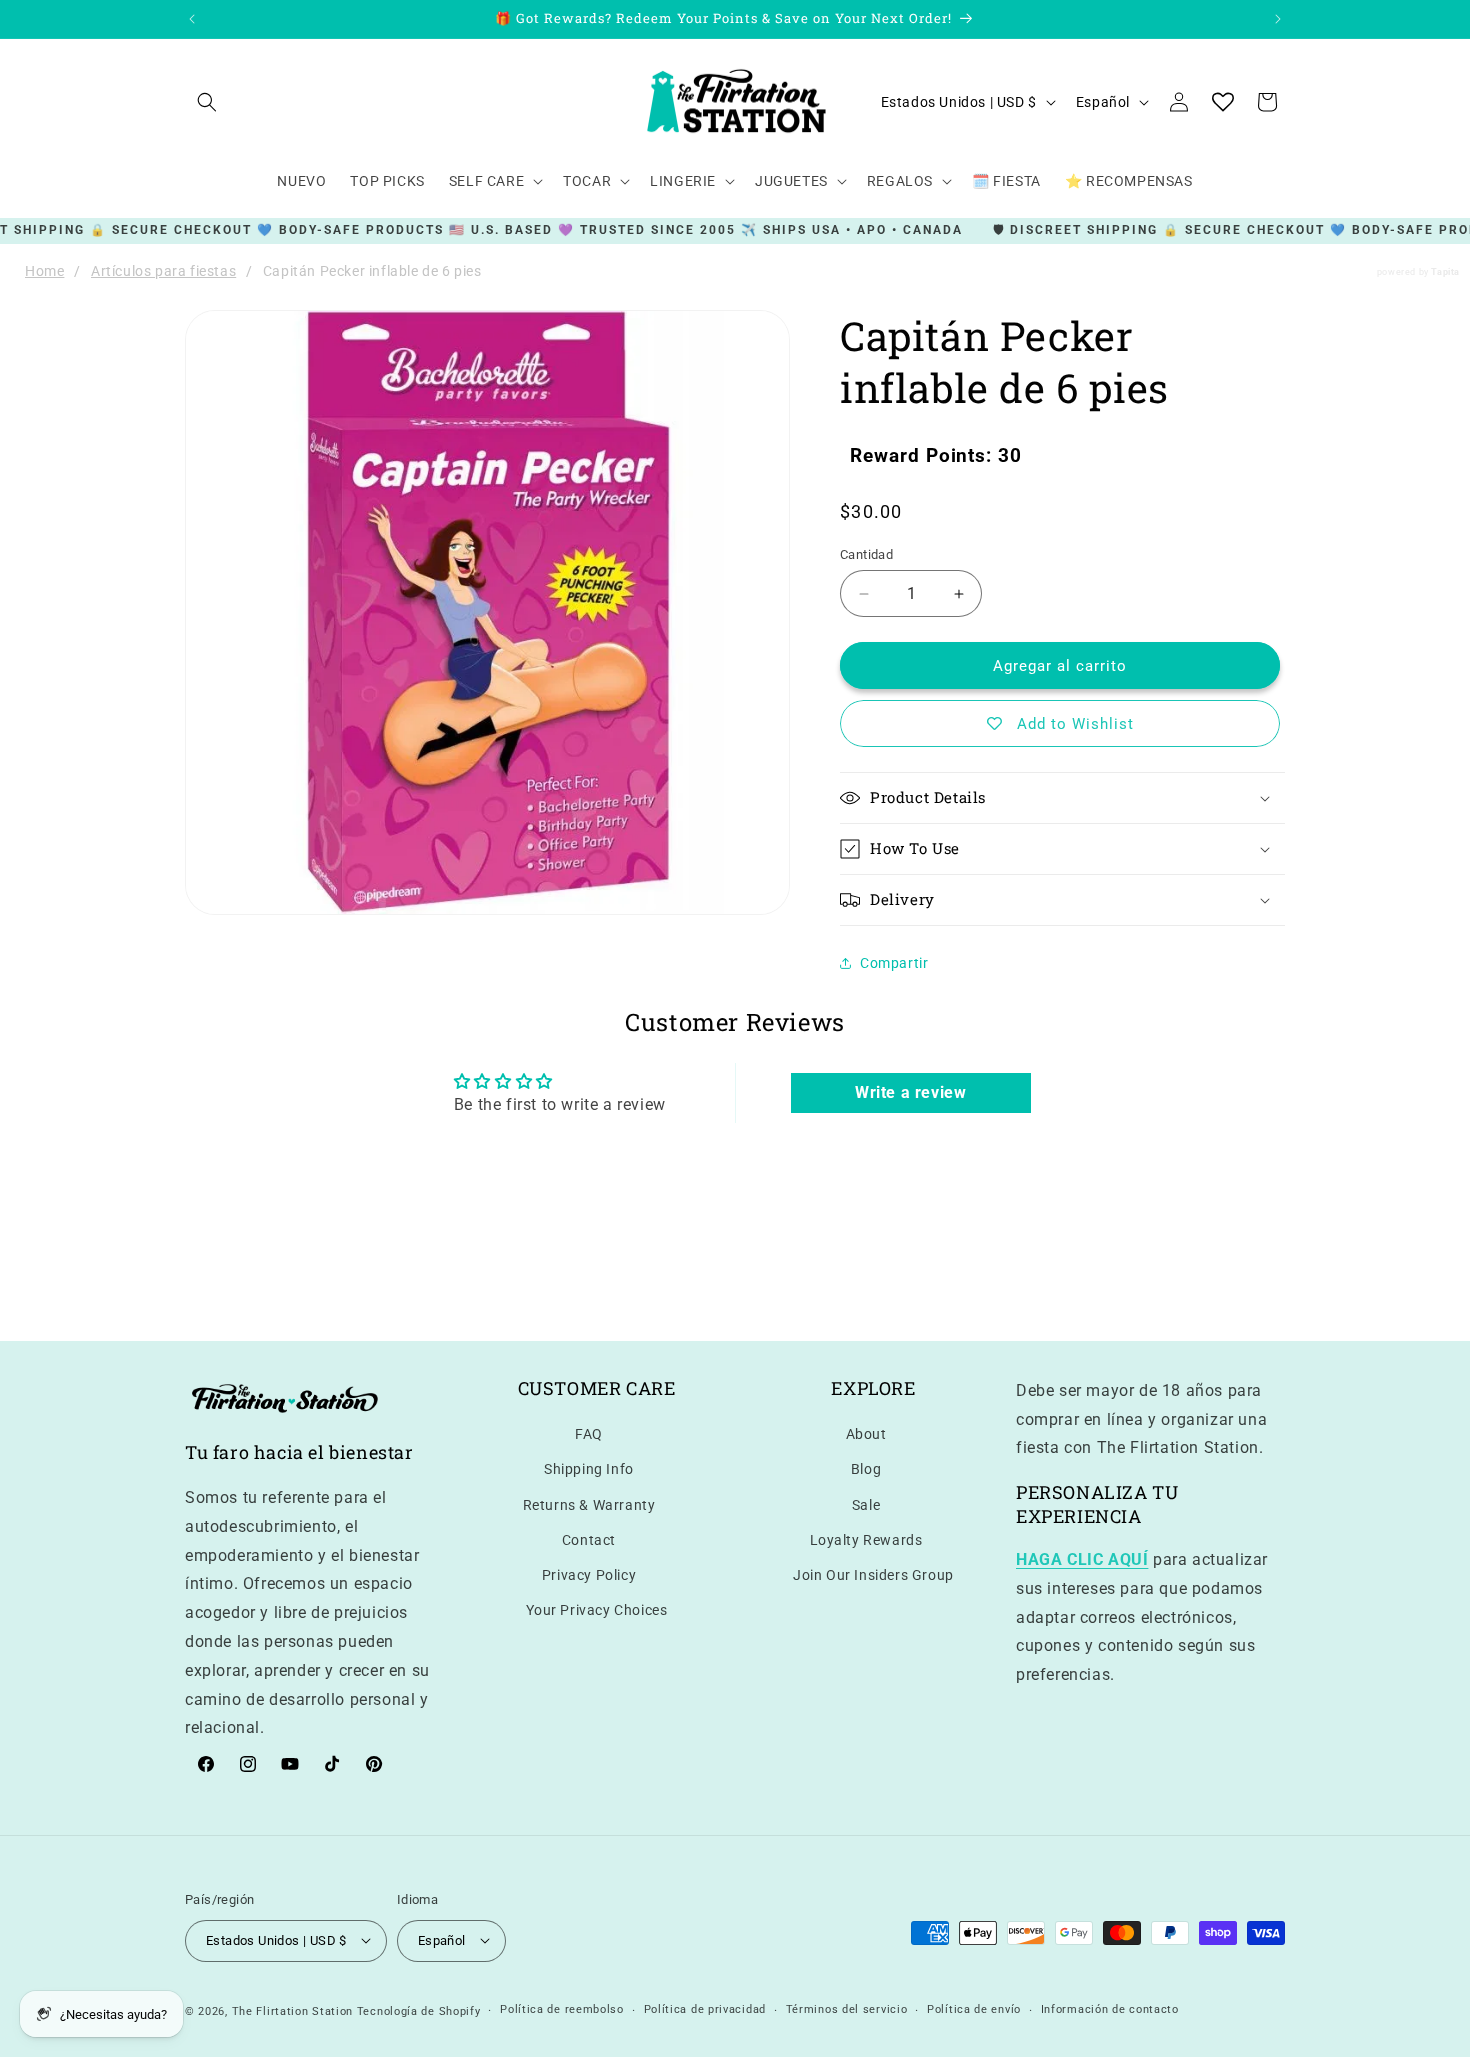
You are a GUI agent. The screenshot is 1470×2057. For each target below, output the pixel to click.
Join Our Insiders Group (873, 1575)
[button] (207, 102)
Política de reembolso (562, 2009)
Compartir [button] (894, 963)
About (866, 1434)
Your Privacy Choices (597, 1610)
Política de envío (974, 2009)
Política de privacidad (705, 2009)
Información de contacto (1110, 2009)
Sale (866, 1504)
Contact (589, 1539)
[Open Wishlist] (1223, 102)
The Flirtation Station (292, 2010)
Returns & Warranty (589, 1504)
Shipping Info (589, 1469)
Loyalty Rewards (866, 1539)
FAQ (589, 1434)
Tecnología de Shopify (419, 2010)
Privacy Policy (589, 1575)
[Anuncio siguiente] (1278, 19)
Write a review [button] (910, 1093)
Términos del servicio (847, 2009)
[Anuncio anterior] (192, 19)
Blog (866, 1469)
